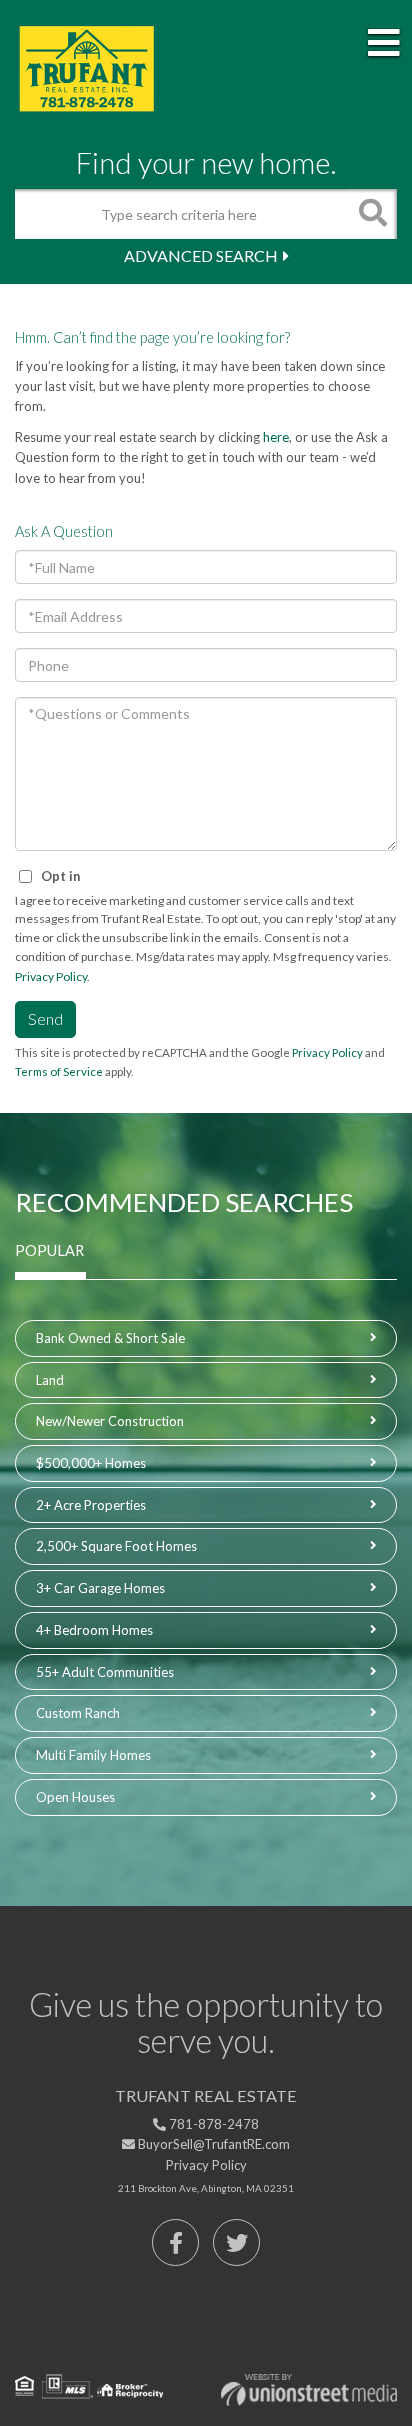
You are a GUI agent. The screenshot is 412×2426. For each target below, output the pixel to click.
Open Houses (75, 1797)
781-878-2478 (212, 2124)
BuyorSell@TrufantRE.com (212, 2144)
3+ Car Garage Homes (100, 1588)
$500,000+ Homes (91, 1463)
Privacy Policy (51, 976)
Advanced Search (201, 255)
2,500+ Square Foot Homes (116, 1546)
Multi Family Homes (93, 1755)
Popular (49, 1250)
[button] (372, 214)
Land (50, 1380)
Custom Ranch (78, 1713)
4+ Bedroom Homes (94, 1630)
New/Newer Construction (110, 1421)
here (276, 437)
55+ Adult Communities (105, 1672)
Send (45, 1018)
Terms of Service (59, 1071)
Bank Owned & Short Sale (110, 1338)
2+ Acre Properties (91, 1505)
